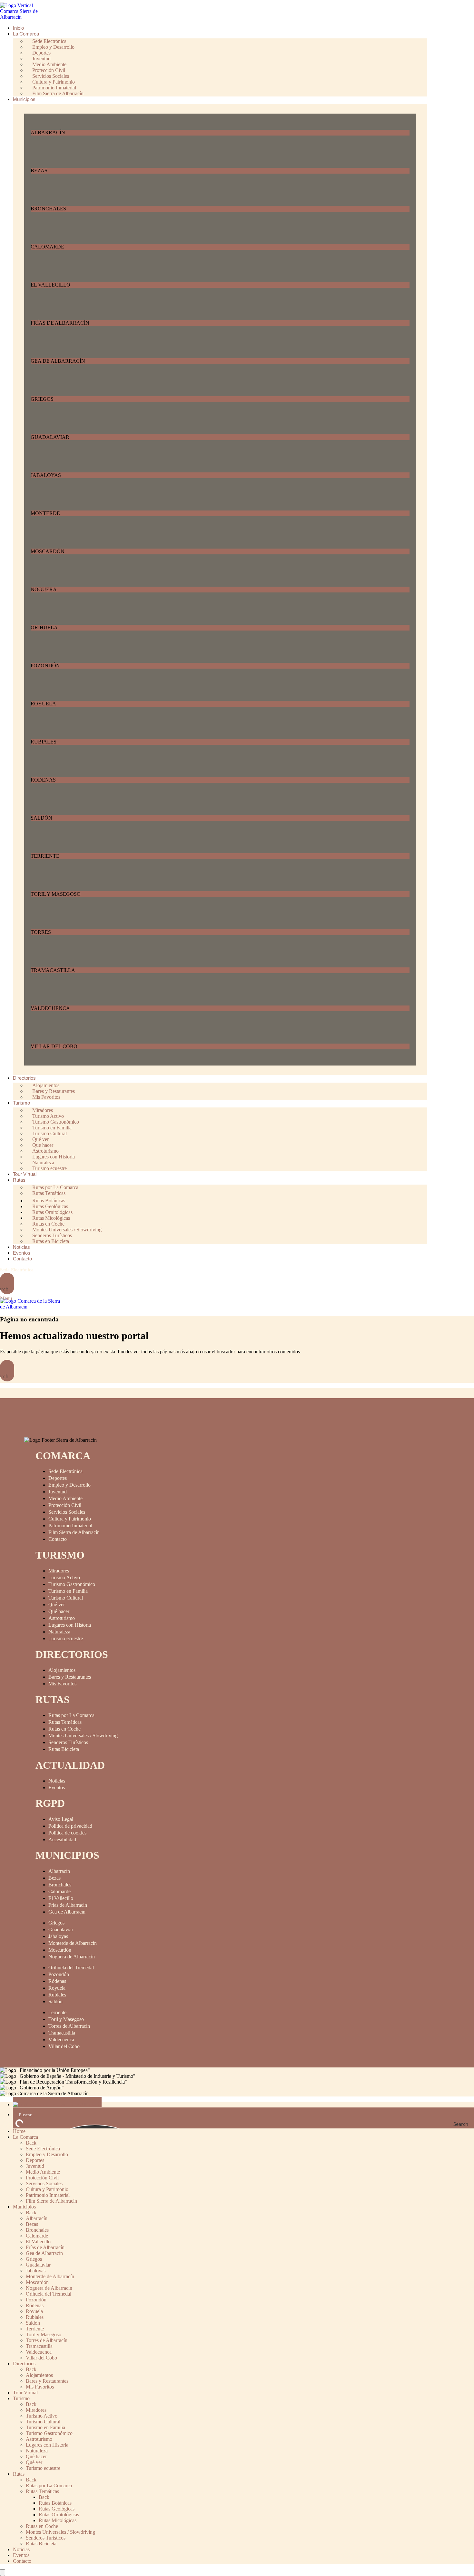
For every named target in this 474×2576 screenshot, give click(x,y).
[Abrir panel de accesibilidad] (3, 2573)
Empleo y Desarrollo (69, 1485)
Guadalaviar (61, 1929)
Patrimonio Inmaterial (70, 1525)
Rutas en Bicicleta (51, 1241)
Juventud (58, 1492)
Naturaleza (59, 1632)
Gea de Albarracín (67, 1912)
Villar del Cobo (64, 2046)
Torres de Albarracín (69, 2026)
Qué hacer (59, 1611)
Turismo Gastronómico (72, 1584)
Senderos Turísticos (68, 1742)
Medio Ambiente (65, 1498)
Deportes (58, 1478)
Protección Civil (65, 1505)
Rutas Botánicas (55, 2503)
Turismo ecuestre (49, 1168)
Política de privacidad (70, 1826)
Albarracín (59, 1871)
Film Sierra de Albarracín (58, 93)
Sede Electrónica (17, 1270)
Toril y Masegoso (66, 2019)
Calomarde (59, 1891)
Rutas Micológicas (58, 2520)
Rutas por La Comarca (71, 1715)
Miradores (59, 1571)
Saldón (55, 2001)
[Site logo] (24, 17)
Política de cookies (67, 1833)
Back (31, 2143)
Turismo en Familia (68, 1591)
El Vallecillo (61, 1898)
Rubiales (57, 1995)
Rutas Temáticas (49, 1193)
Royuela (57, 1988)
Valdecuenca (61, 2040)
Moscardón (60, 1950)
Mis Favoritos (46, 1097)
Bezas (54, 1878)
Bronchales (60, 1885)
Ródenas (57, 1981)
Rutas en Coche (64, 1729)
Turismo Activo (64, 1577)
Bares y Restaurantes (70, 1677)
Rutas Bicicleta (64, 1749)
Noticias (57, 1781)
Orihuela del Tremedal (71, 1968)
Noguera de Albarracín (72, 1957)
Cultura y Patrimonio (70, 1519)
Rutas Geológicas (57, 2509)
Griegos (56, 1923)
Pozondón (59, 1974)
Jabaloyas (58, 1936)
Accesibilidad (62, 1839)
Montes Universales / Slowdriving (83, 1736)
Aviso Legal (61, 1819)
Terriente (57, 2012)
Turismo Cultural (66, 1598)
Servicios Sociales (67, 1512)
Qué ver (57, 1605)
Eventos (57, 1788)
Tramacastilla (62, 2033)
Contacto (58, 1539)
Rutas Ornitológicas (59, 2515)
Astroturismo (62, 1618)
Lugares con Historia (70, 1625)
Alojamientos (62, 1670)
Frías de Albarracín (68, 1905)
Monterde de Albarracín (73, 1943)
